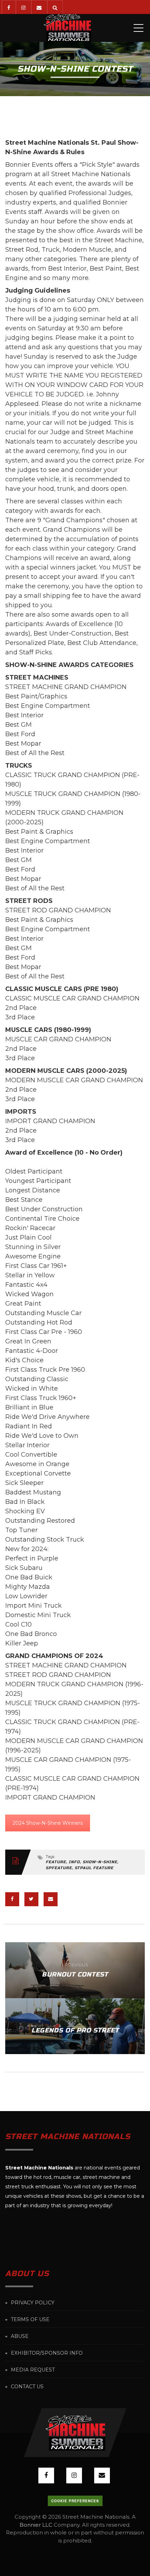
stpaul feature (94, 1868)
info (74, 1862)
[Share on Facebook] (12, 1899)
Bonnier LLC (36, 2525)
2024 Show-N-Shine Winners (48, 1823)
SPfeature (59, 1868)
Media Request (33, 2370)
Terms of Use (30, 2319)
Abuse (20, 2336)
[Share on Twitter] (31, 1899)
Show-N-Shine (100, 1862)
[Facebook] (9, 7)
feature (56, 1862)
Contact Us (27, 2387)
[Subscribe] (39, 7)
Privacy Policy (33, 2303)
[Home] (67, 28)
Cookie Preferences (75, 2501)
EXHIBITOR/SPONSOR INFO (47, 2353)
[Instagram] (23, 7)
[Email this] (51, 1899)
